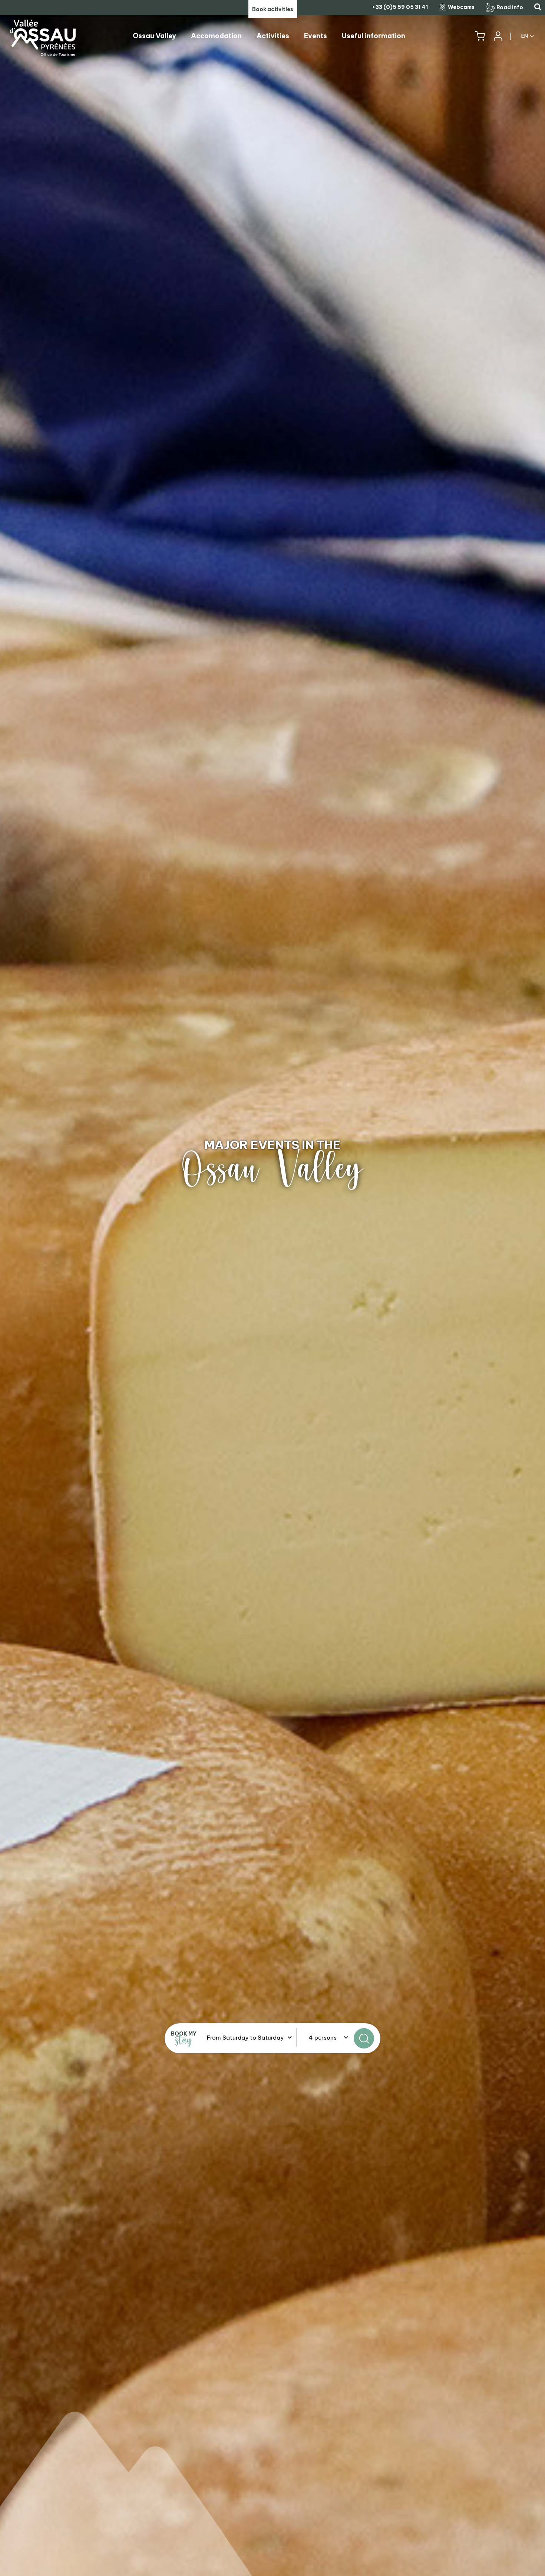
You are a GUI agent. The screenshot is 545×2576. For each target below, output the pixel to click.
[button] (480, 36)
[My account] (498, 36)
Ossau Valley (272, 1169)
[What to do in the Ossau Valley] (272, 1288)
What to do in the (272, 1145)
